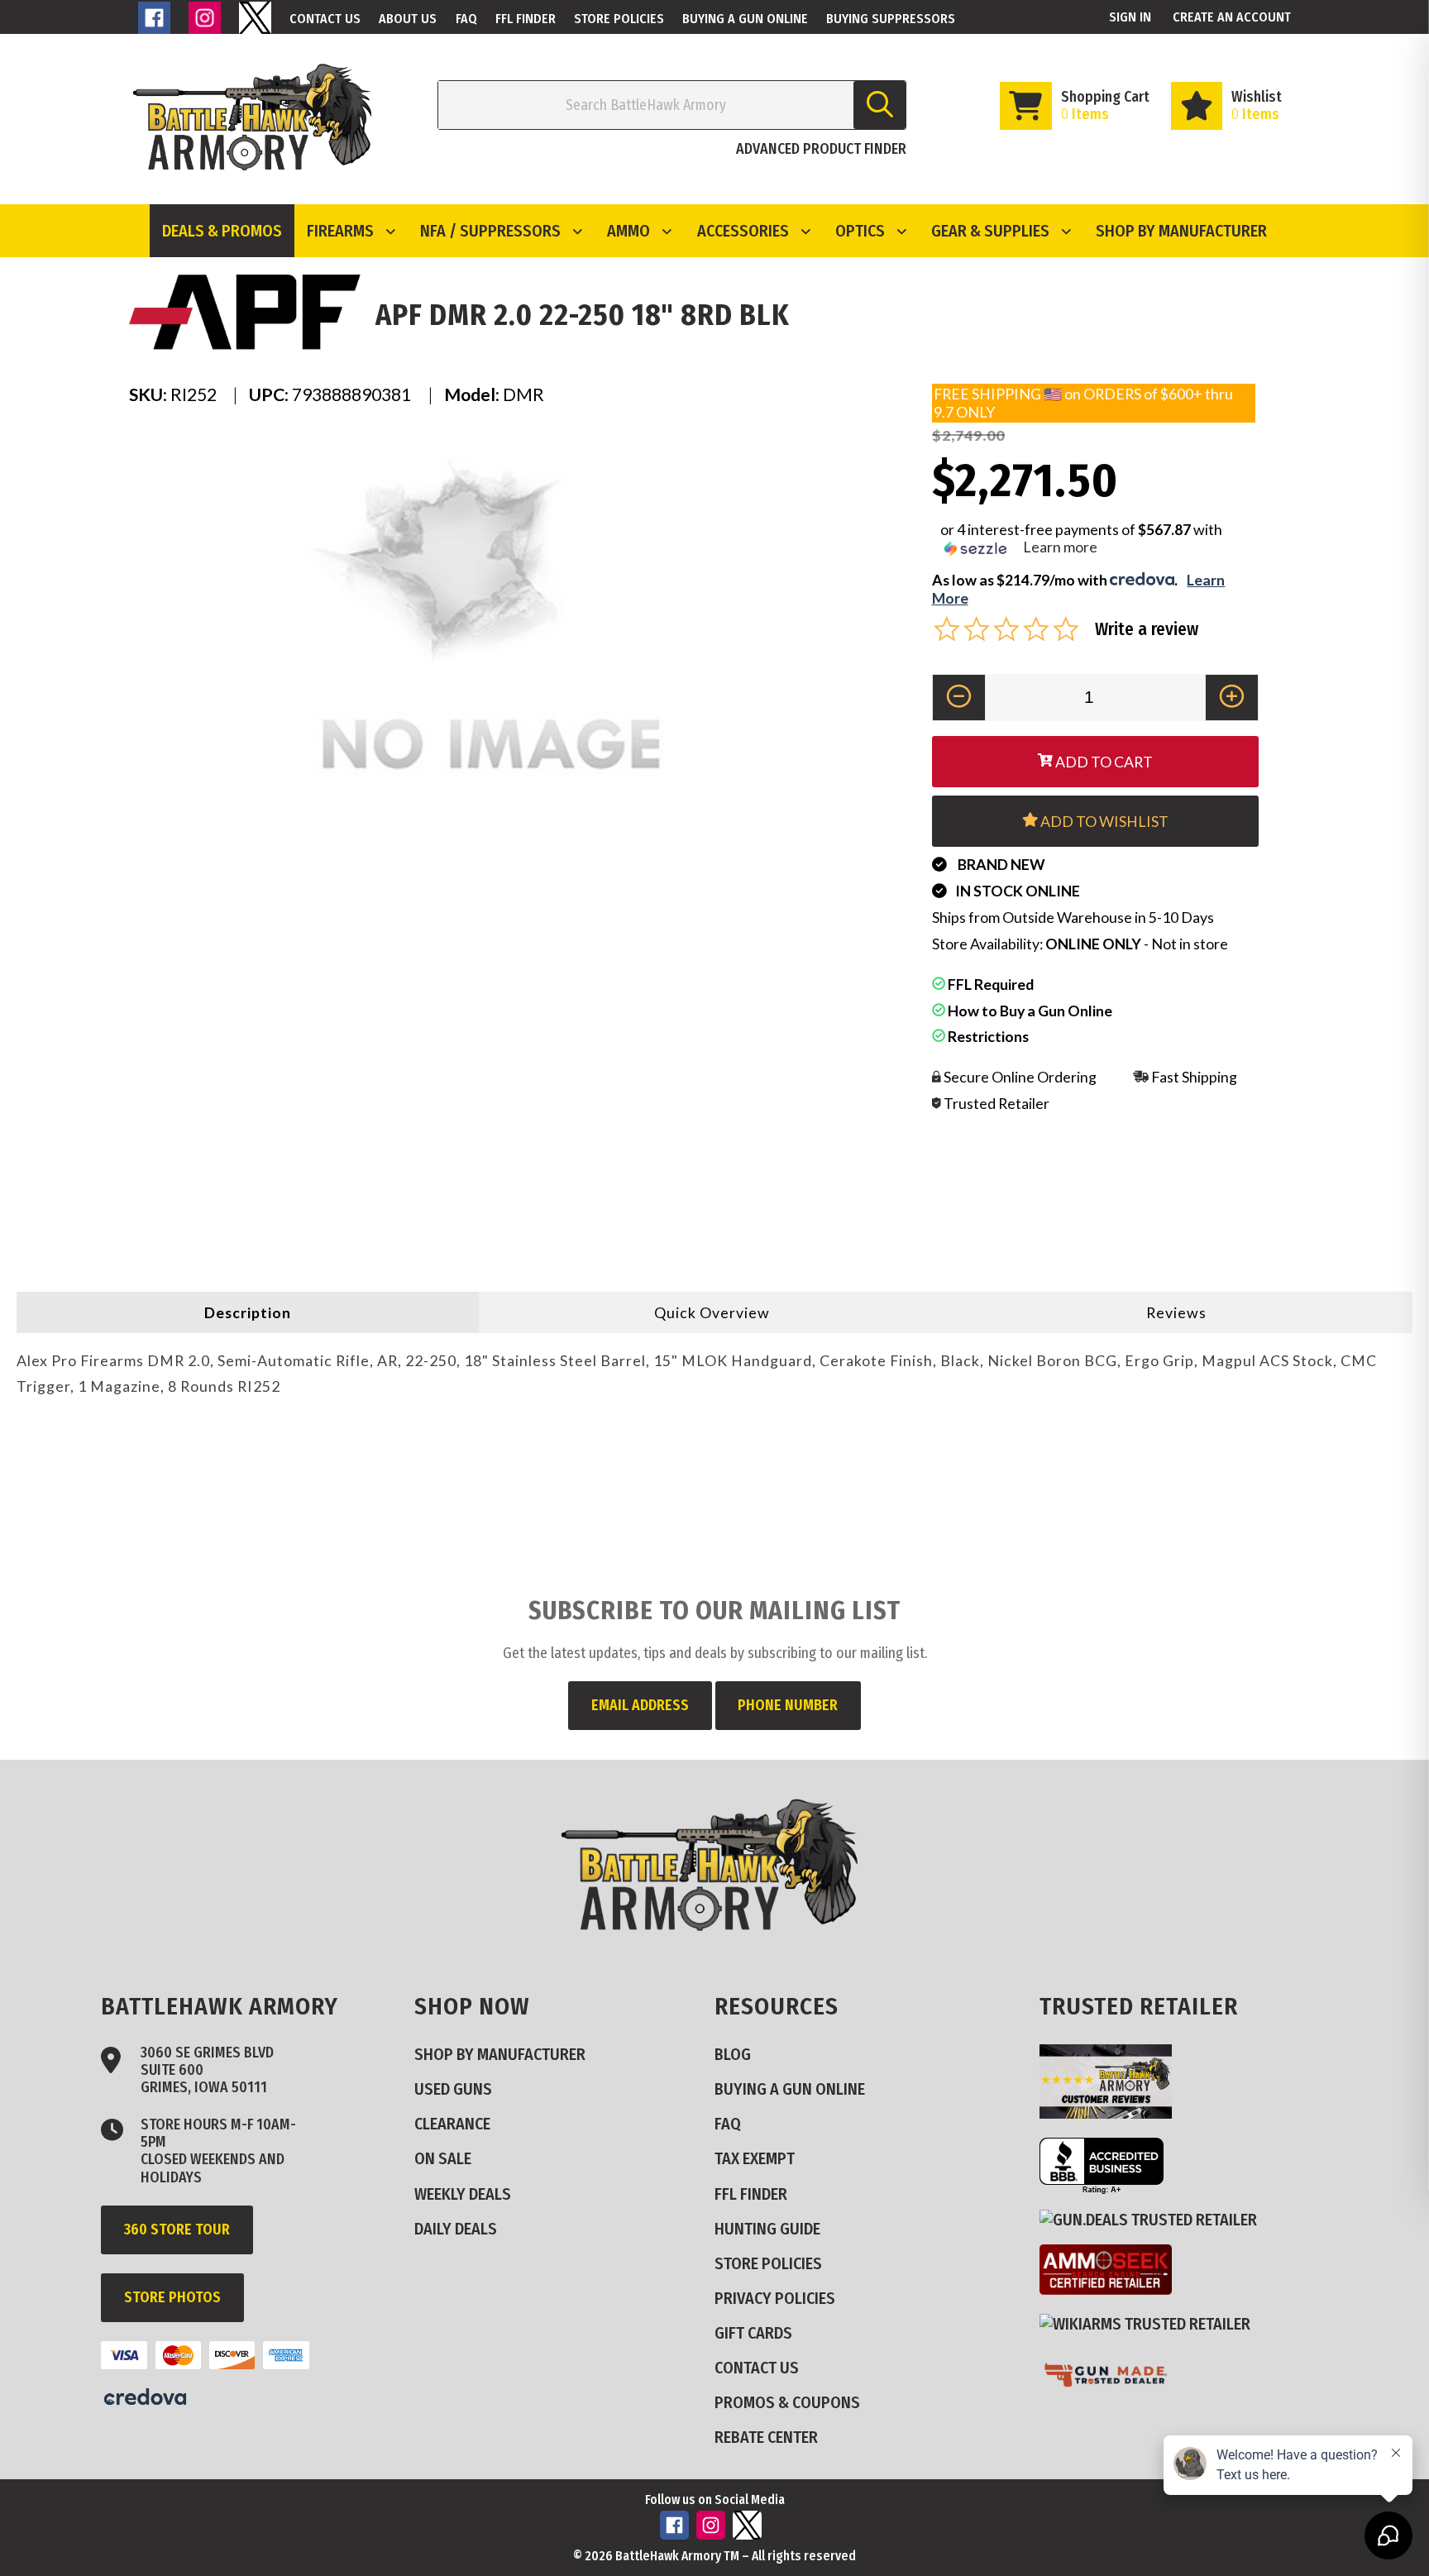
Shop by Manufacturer (1181, 231)
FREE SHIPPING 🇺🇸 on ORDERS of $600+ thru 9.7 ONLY (1083, 402)
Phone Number (788, 1705)
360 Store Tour (177, 2230)
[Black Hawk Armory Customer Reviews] (1112, 2112)
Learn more (1060, 547)
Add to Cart (1103, 762)
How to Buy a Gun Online (1029, 1011)
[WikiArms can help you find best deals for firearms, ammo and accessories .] (1152, 2323)
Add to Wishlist (1103, 821)
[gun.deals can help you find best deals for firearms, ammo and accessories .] (1155, 2219)
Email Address (640, 1705)
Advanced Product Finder (821, 149)
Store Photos (172, 2297)
